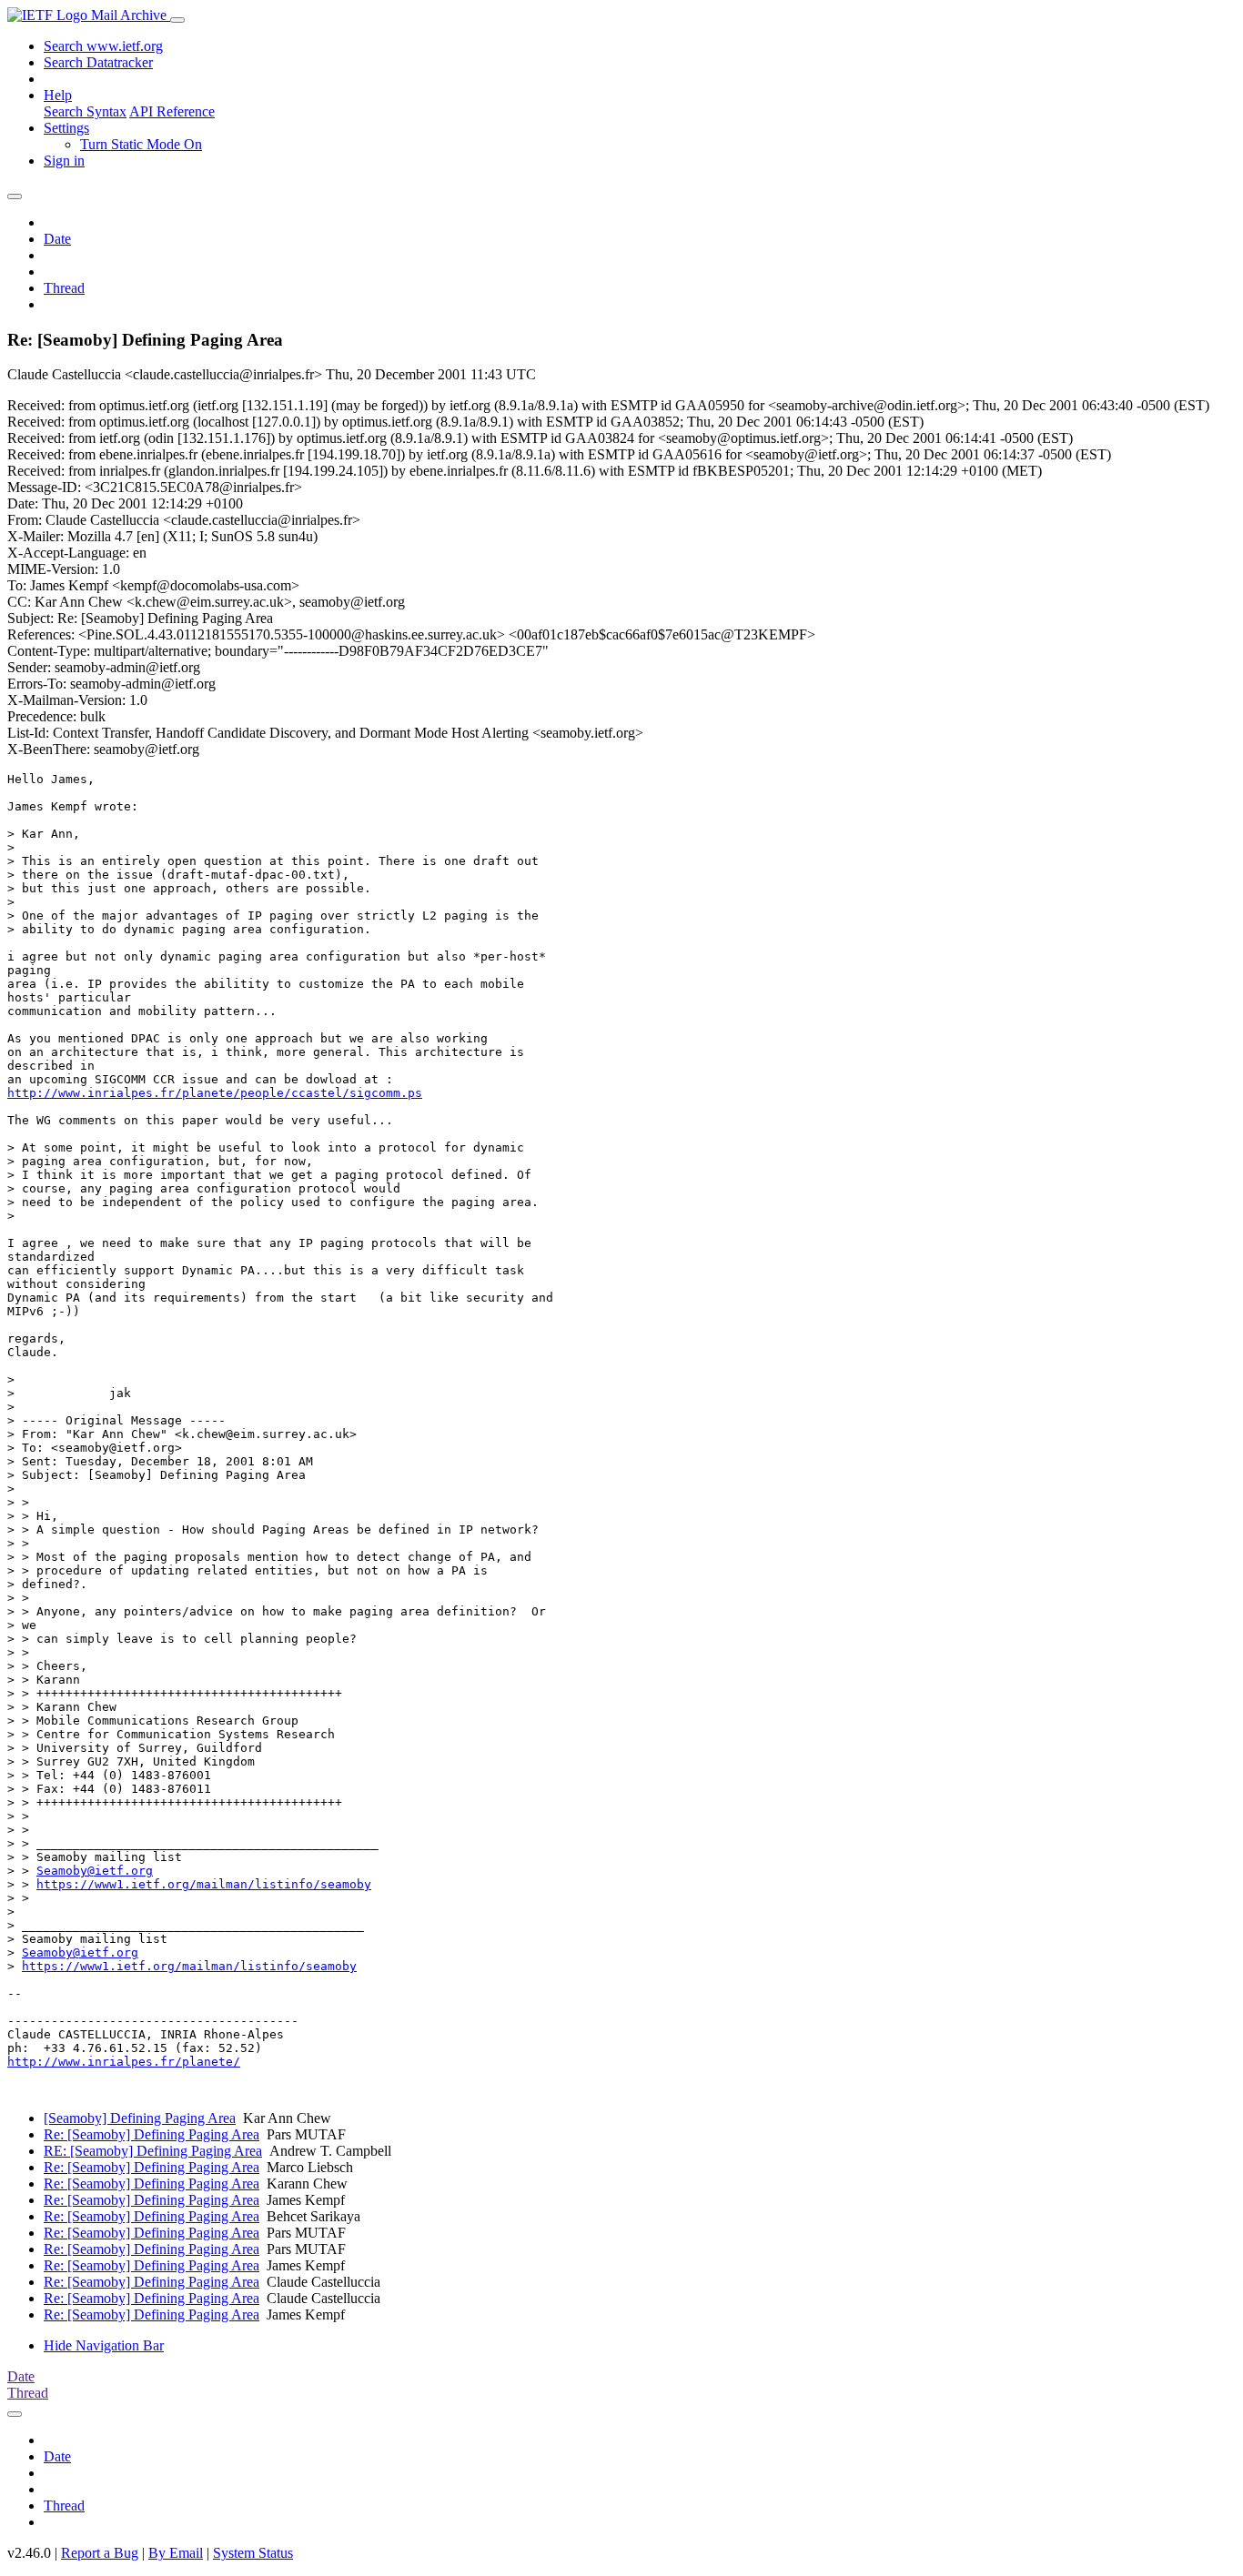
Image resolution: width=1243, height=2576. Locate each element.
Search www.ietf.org (103, 46)
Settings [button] (66, 128)
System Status (253, 2553)
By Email (176, 2553)
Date (57, 239)
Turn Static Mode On (141, 144)
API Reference (172, 111)
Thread (64, 288)
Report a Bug (100, 2553)
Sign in (64, 161)
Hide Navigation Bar (104, 2345)
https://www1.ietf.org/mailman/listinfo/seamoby (204, 1884)
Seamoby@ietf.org (95, 1871)
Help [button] (58, 95)
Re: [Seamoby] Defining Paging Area (152, 2134)
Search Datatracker (98, 62)
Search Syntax (85, 111)
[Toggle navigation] (177, 20)
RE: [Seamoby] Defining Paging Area (153, 2151)
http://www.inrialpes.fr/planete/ (124, 2062)
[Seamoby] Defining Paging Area (140, 2118)
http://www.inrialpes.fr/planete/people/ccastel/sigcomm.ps (215, 1093)
